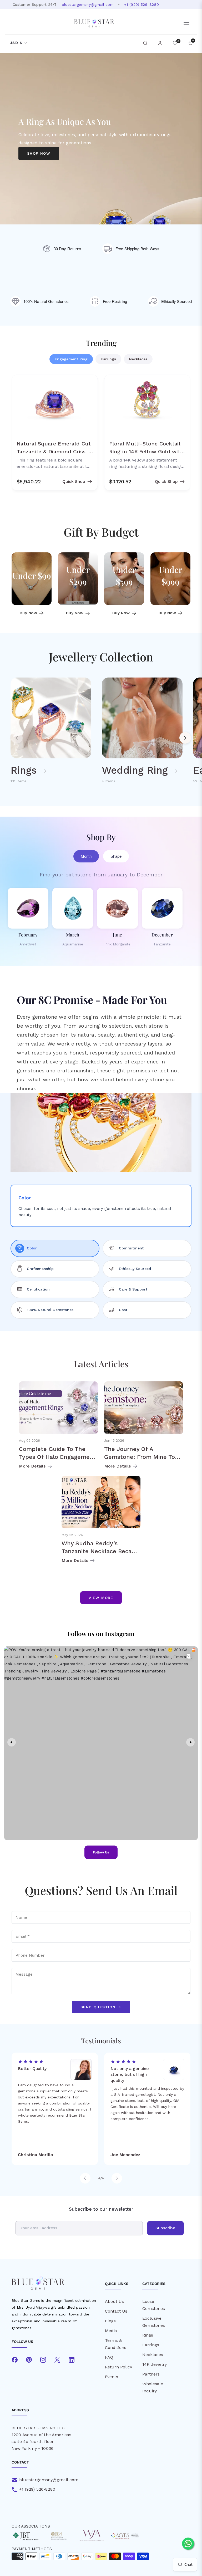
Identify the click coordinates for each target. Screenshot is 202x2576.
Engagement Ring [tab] (71, 359)
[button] (145, 43)
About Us (114, 2301)
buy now (28, 613)
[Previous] (85, 2178)
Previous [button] (17, 738)
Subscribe (165, 2228)
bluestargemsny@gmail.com (88, 4)
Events (112, 2377)
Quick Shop (74, 481)
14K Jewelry (155, 2364)
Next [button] (185, 738)
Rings (25, 770)
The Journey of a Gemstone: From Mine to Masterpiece (140, 1457)
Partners (151, 2374)
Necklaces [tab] (138, 359)
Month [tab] (86, 856)
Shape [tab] (116, 856)
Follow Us (101, 1852)
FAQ (109, 2357)
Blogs (110, 2321)
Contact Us (116, 2311)
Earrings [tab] (108, 359)
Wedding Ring (136, 770)
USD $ (16, 43)
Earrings (151, 2345)
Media (111, 2331)
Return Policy (118, 2367)
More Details (32, 1466)
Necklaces (153, 2355)
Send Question (99, 2007)
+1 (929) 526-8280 (142, 4)
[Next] (117, 2178)
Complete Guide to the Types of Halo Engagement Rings (57, 1457)
